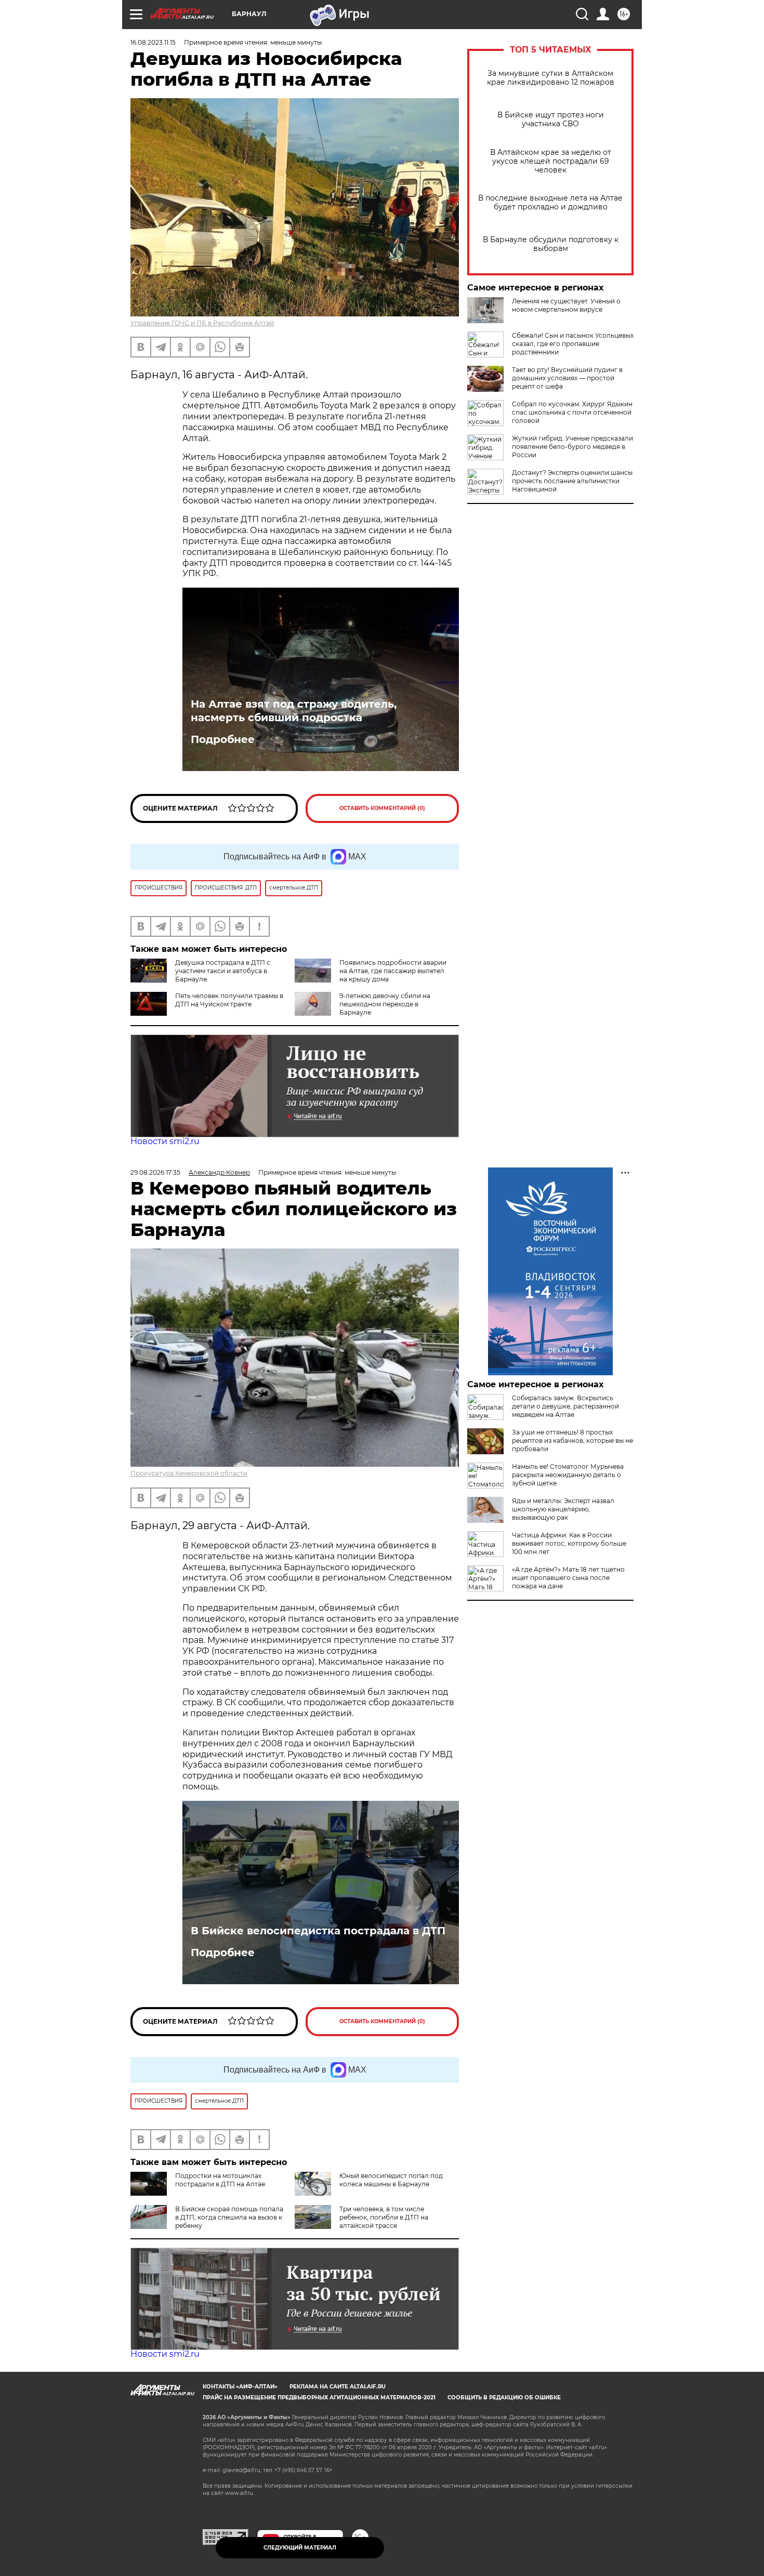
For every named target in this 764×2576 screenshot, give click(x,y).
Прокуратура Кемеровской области (189, 1473)
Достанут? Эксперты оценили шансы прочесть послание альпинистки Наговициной (572, 481)
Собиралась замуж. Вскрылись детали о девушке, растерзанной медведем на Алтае (565, 1406)
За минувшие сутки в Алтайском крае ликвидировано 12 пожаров (551, 78)
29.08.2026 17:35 (155, 1172)
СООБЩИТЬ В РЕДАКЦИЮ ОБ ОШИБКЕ (504, 2398)
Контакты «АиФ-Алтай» (240, 2387)
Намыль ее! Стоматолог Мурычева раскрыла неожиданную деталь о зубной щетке (568, 1475)
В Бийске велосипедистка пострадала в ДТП (318, 1931)
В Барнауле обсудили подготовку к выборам (551, 244)
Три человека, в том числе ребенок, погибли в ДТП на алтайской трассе (384, 2217)
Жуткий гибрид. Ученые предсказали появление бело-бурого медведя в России (572, 447)
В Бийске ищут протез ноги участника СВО (551, 119)
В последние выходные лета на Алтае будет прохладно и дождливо (550, 203)
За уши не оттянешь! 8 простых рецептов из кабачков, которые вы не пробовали (572, 1440)
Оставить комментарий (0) (382, 808)
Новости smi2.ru (165, 1141)
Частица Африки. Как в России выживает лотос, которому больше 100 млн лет (569, 1543)
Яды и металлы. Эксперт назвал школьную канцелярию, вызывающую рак (563, 1509)
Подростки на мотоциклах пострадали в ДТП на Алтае (220, 2180)
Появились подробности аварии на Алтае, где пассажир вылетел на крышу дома (393, 971)
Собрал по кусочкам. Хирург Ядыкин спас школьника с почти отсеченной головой (572, 412)
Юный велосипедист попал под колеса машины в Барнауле (391, 2180)
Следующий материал (300, 2548)
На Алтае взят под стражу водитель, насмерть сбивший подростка (294, 711)
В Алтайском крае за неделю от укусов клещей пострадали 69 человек (551, 161)
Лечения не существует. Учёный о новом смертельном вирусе (566, 305)
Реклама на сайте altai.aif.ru (338, 2387)
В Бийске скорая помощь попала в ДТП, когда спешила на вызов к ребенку (229, 2217)
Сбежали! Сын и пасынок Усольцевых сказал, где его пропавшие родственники (573, 344)
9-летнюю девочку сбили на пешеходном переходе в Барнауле (385, 1004)
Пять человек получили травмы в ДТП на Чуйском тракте (229, 1000)
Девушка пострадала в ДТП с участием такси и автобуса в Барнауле (223, 971)
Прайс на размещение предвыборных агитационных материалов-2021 (319, 2398)
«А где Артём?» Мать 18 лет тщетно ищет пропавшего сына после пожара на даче (568, 1578)
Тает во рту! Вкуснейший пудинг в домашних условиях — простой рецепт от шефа (567, 378)
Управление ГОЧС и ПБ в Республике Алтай (202, 323)
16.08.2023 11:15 (153, 42)
